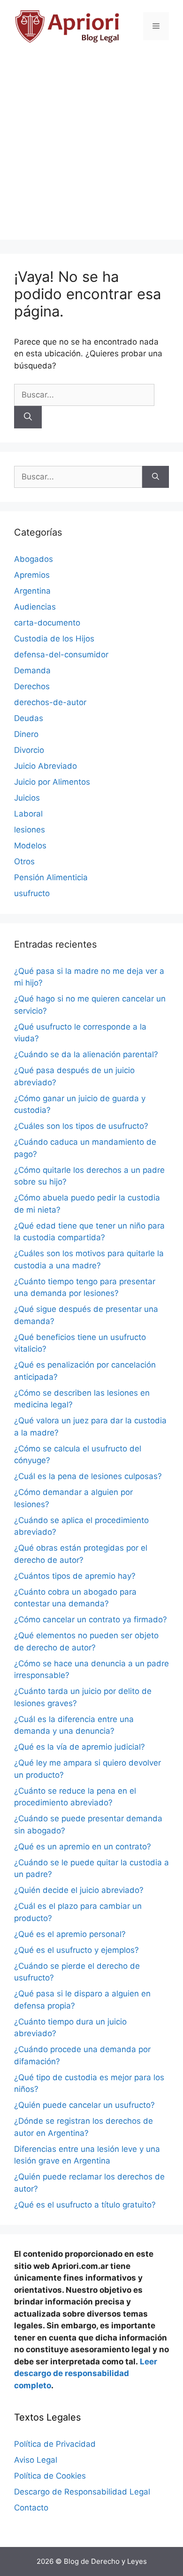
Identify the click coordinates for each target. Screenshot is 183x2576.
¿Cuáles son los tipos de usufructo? (81, 1126)
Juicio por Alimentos (52, 782)
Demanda (32, 670)
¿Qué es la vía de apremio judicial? (80, 1747)
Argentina (32, 591)
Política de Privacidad (55, 2444)
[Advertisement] (91, 148)
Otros (24, 861)
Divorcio (29, 750)
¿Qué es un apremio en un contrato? (83, 1847)
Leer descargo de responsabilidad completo (86, 2374)
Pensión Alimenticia (51, 877)
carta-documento (47, 623)
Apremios (32, 575)
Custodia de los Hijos (54, 639)
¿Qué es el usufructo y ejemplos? (76, 1950)
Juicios (27, 798)
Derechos (32, 686)
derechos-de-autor (50, 702)
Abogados (34, 559)
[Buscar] (28, 417)
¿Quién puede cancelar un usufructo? (84, 2105)
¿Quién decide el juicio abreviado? (79, 1890)
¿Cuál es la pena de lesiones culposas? (88, 1476)
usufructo (32, 893)
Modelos (30, 846)
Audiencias (35, 607)
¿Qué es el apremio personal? (70, 1934)
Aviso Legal (36, 2460)
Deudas (29, 718)
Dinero (26, 734)
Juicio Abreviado (46, 766)
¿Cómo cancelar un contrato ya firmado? (91, 1619)
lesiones (30, 830)
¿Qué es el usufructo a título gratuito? (85, 2205)
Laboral (28, 814)
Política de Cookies (50, 2476)
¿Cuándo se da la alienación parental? (86, 1054)
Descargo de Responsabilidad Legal (82, 2492)
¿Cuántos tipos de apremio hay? (75, 1576)
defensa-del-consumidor (61, 655)
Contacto (31, 2508)
